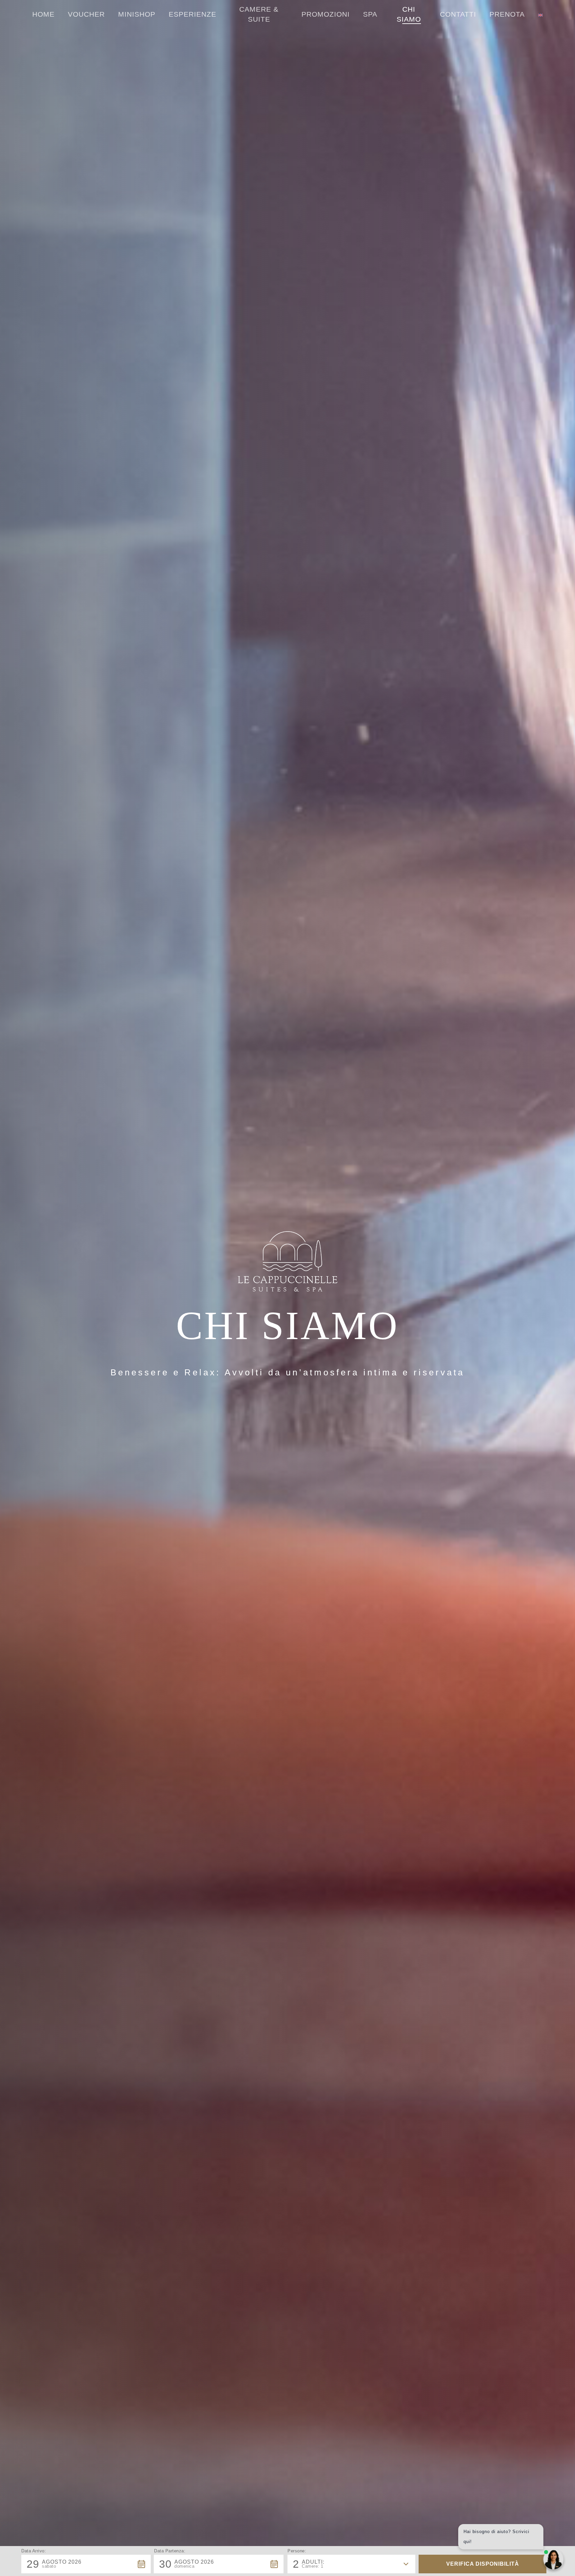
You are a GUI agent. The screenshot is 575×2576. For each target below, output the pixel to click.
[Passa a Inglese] (540, 14)
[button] (86, 2564)
